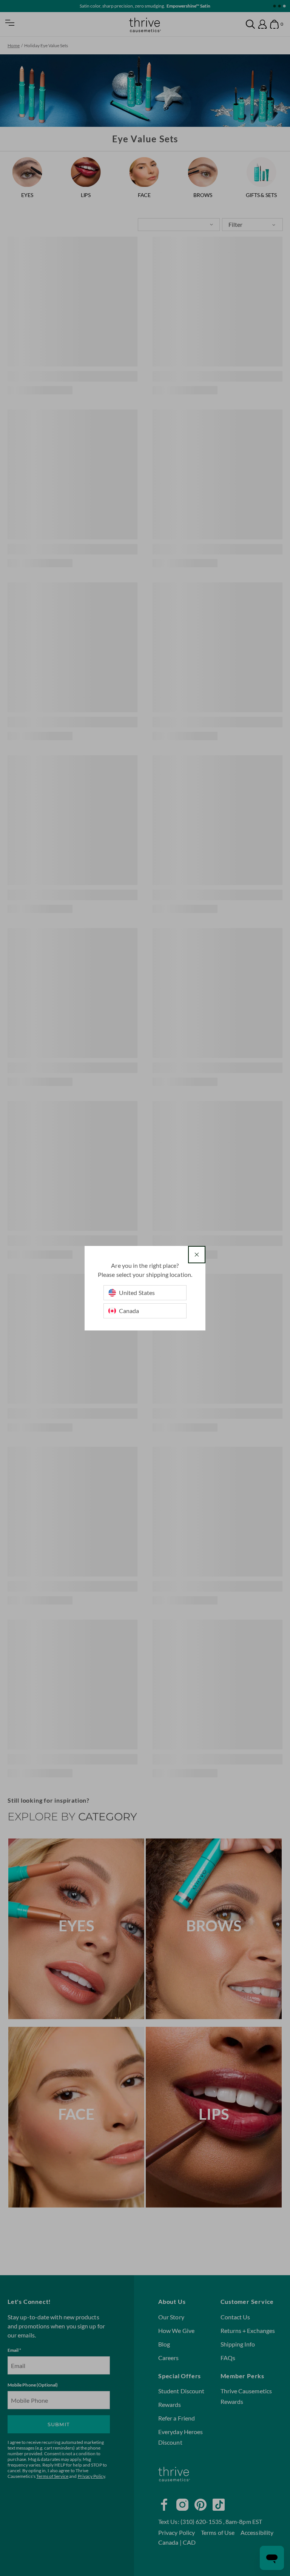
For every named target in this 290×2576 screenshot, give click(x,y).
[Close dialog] (197, 1255)
